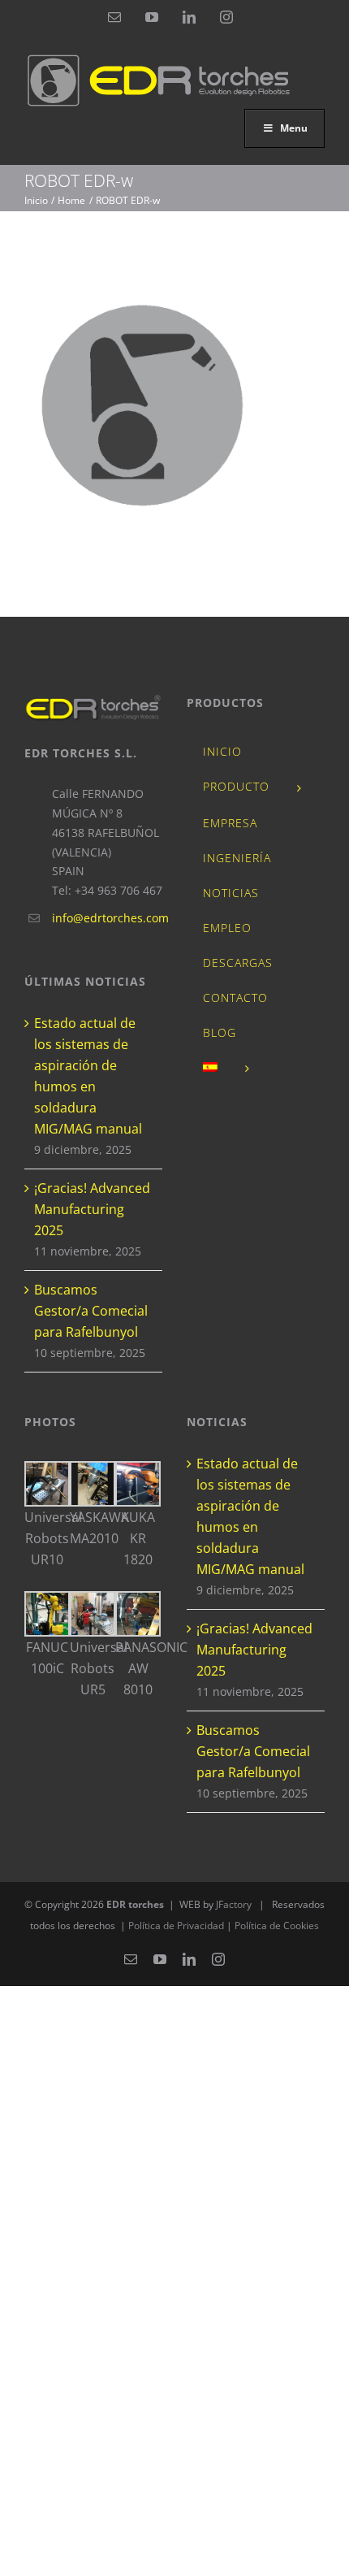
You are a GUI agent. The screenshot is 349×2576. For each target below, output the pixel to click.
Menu (294, 128)
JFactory (234, 1904)
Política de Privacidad (177, 1925)
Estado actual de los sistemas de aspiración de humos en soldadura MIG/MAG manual (88, 1076)
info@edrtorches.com (107, 918)
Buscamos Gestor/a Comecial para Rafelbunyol (91, 1311)
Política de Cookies (277, 1925)
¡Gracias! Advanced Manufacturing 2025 (92, 1209)
